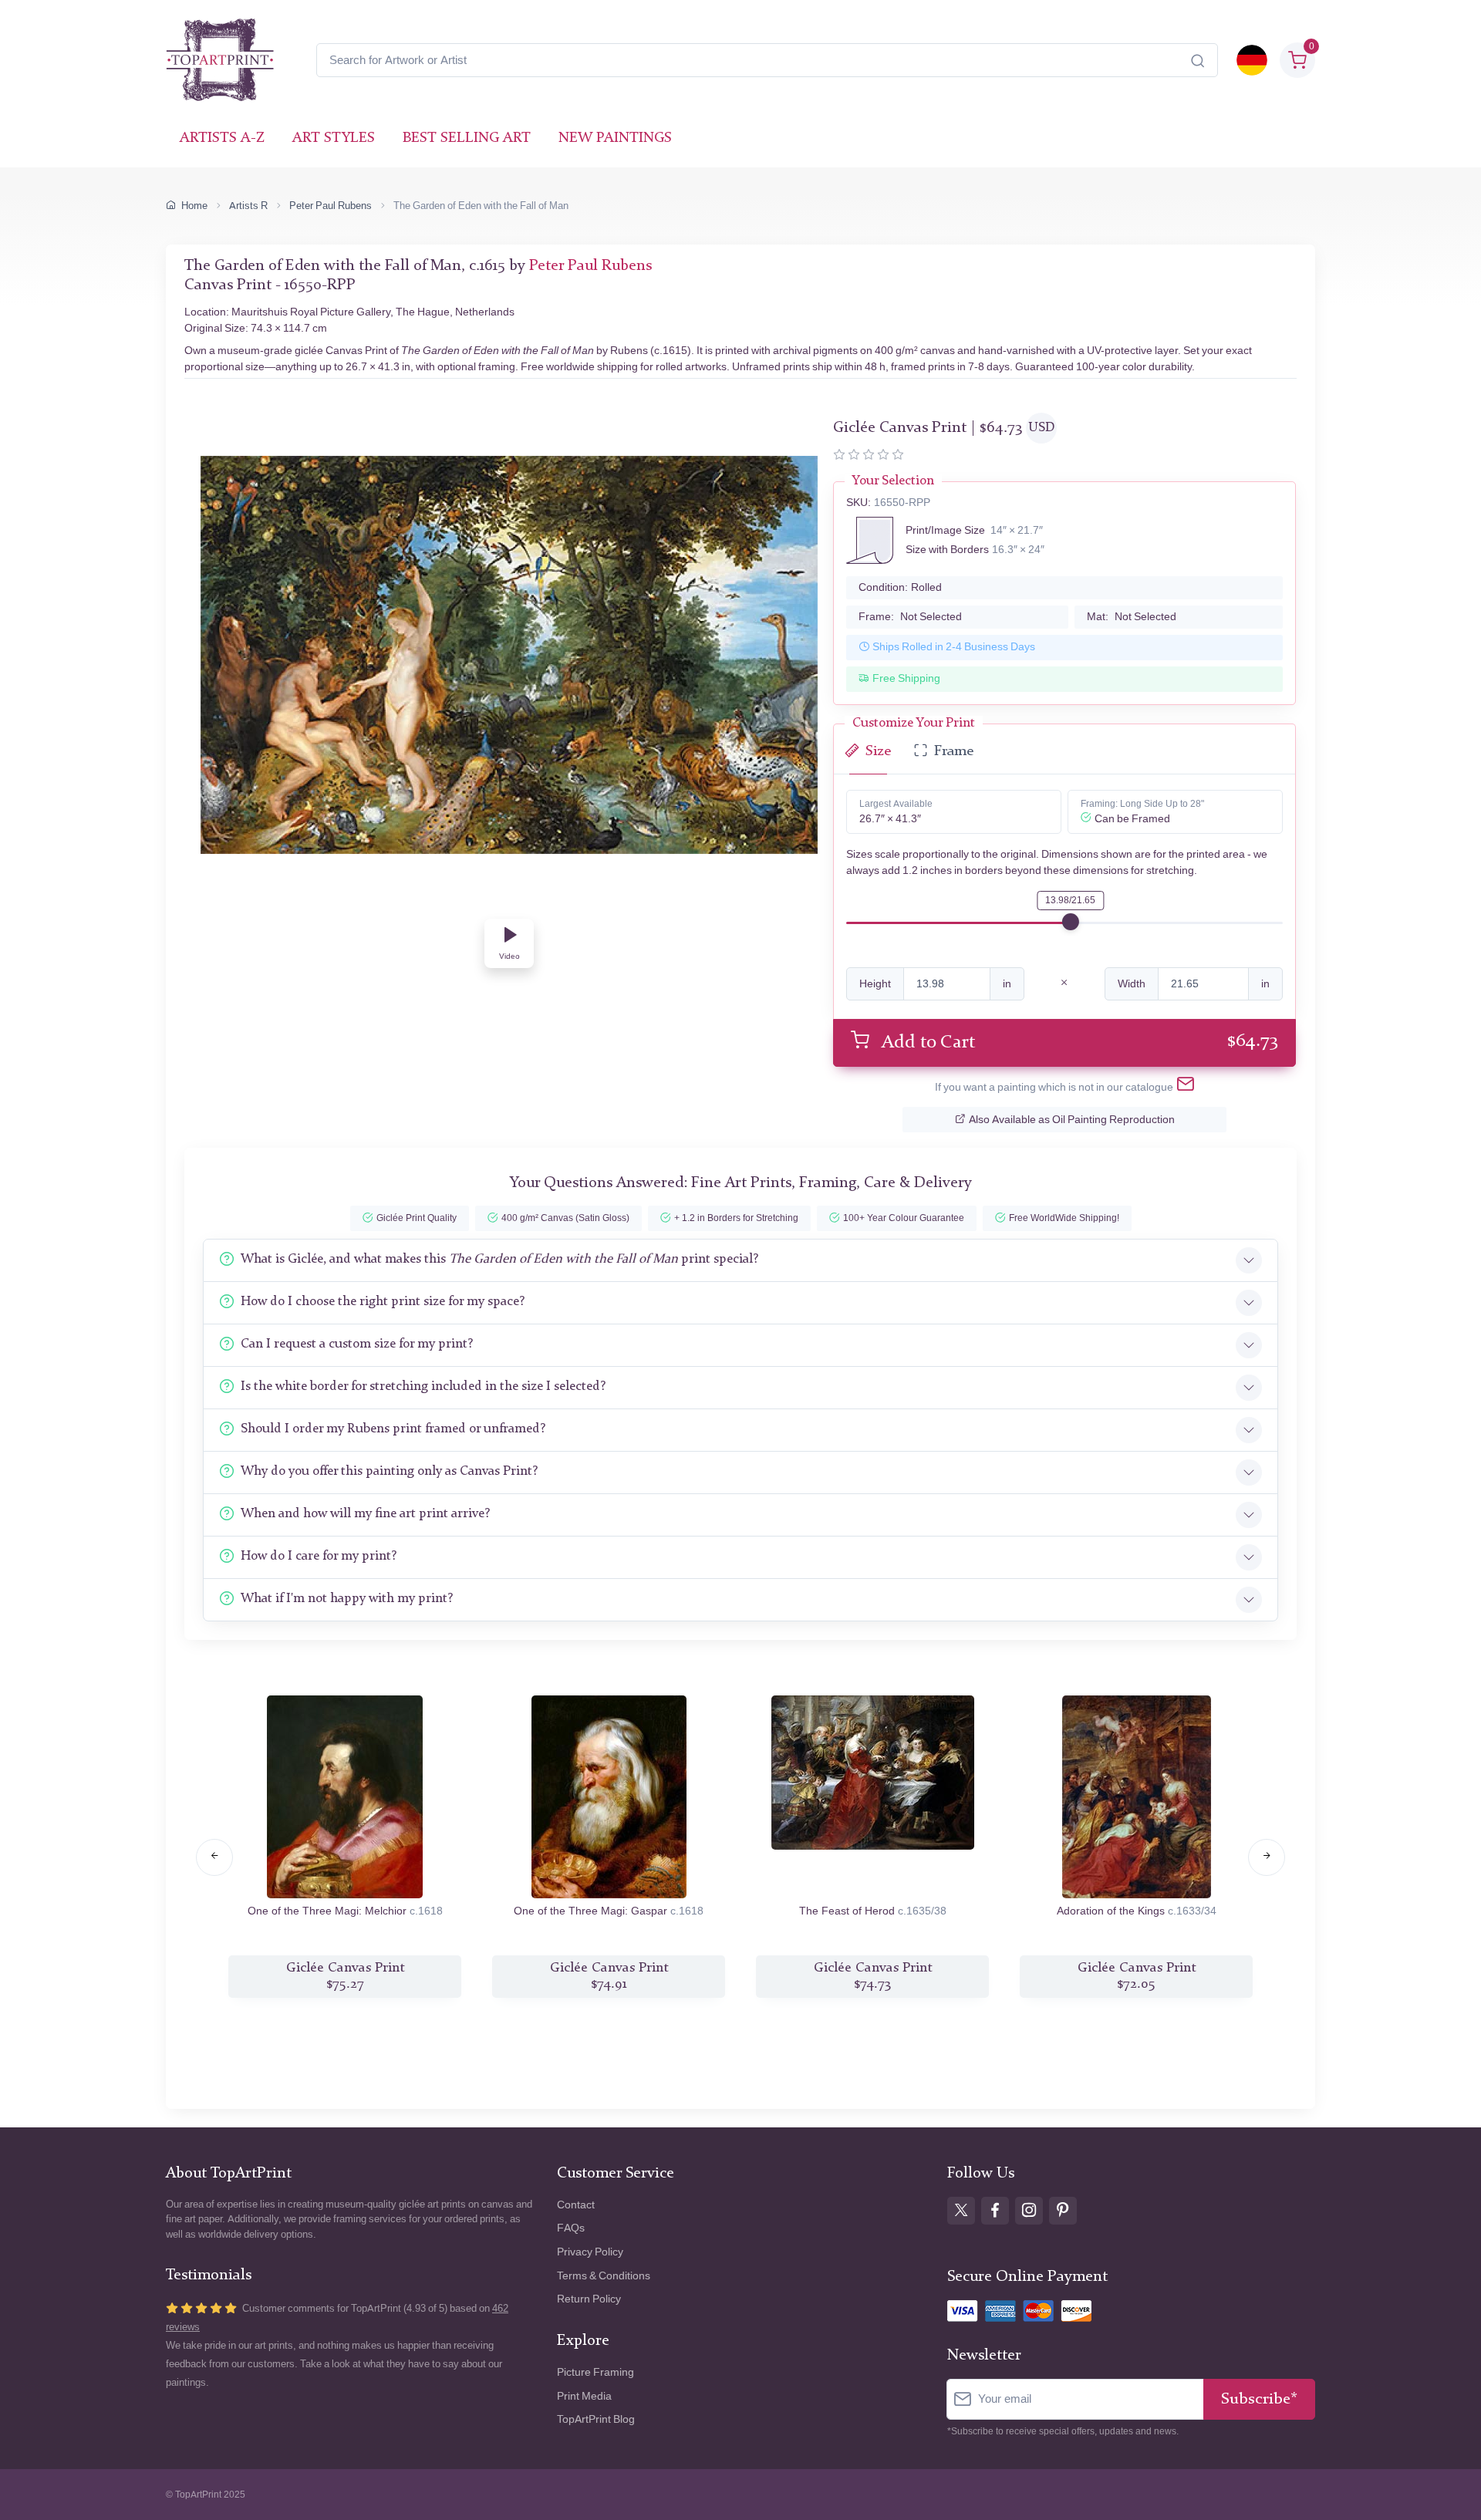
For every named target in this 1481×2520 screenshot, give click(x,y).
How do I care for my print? (319, 1556)
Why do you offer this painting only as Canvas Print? (389, 1471)
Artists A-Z (222, 138)
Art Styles (334, 138)
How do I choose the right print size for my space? (383, 1302)
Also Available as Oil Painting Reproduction (1072, 1120)
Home (194, 206)
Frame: (910, 617)
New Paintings (615, 138)
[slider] (1071, 922)
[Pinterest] (1063, 2211)
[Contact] (1186, 1087)
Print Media (584, 2396)
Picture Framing (595, 2372)
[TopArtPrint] (220, 60)
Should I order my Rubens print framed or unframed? (393, 1429)
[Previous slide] (214, 1857)
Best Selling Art (467, 138)
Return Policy (589, 2299)
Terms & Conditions (604, 2276)
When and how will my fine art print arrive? (365, 1514)
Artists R (248, 206)
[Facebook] (995, 2211)
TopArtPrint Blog (596, 2419)
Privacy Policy (590, 2252)
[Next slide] (1267, 1857)
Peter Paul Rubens (331, 206)
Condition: (900, 587)
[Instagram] (1029, 2211)
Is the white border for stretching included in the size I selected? (423, 1387)
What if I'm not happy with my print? (347, 1599)
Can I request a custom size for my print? (357, 1344)
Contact (576, 2205)
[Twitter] (961, 2211)
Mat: (1132, 617)
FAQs (571, 2228)
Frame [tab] (954, 752)
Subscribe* (1259, 2399)
